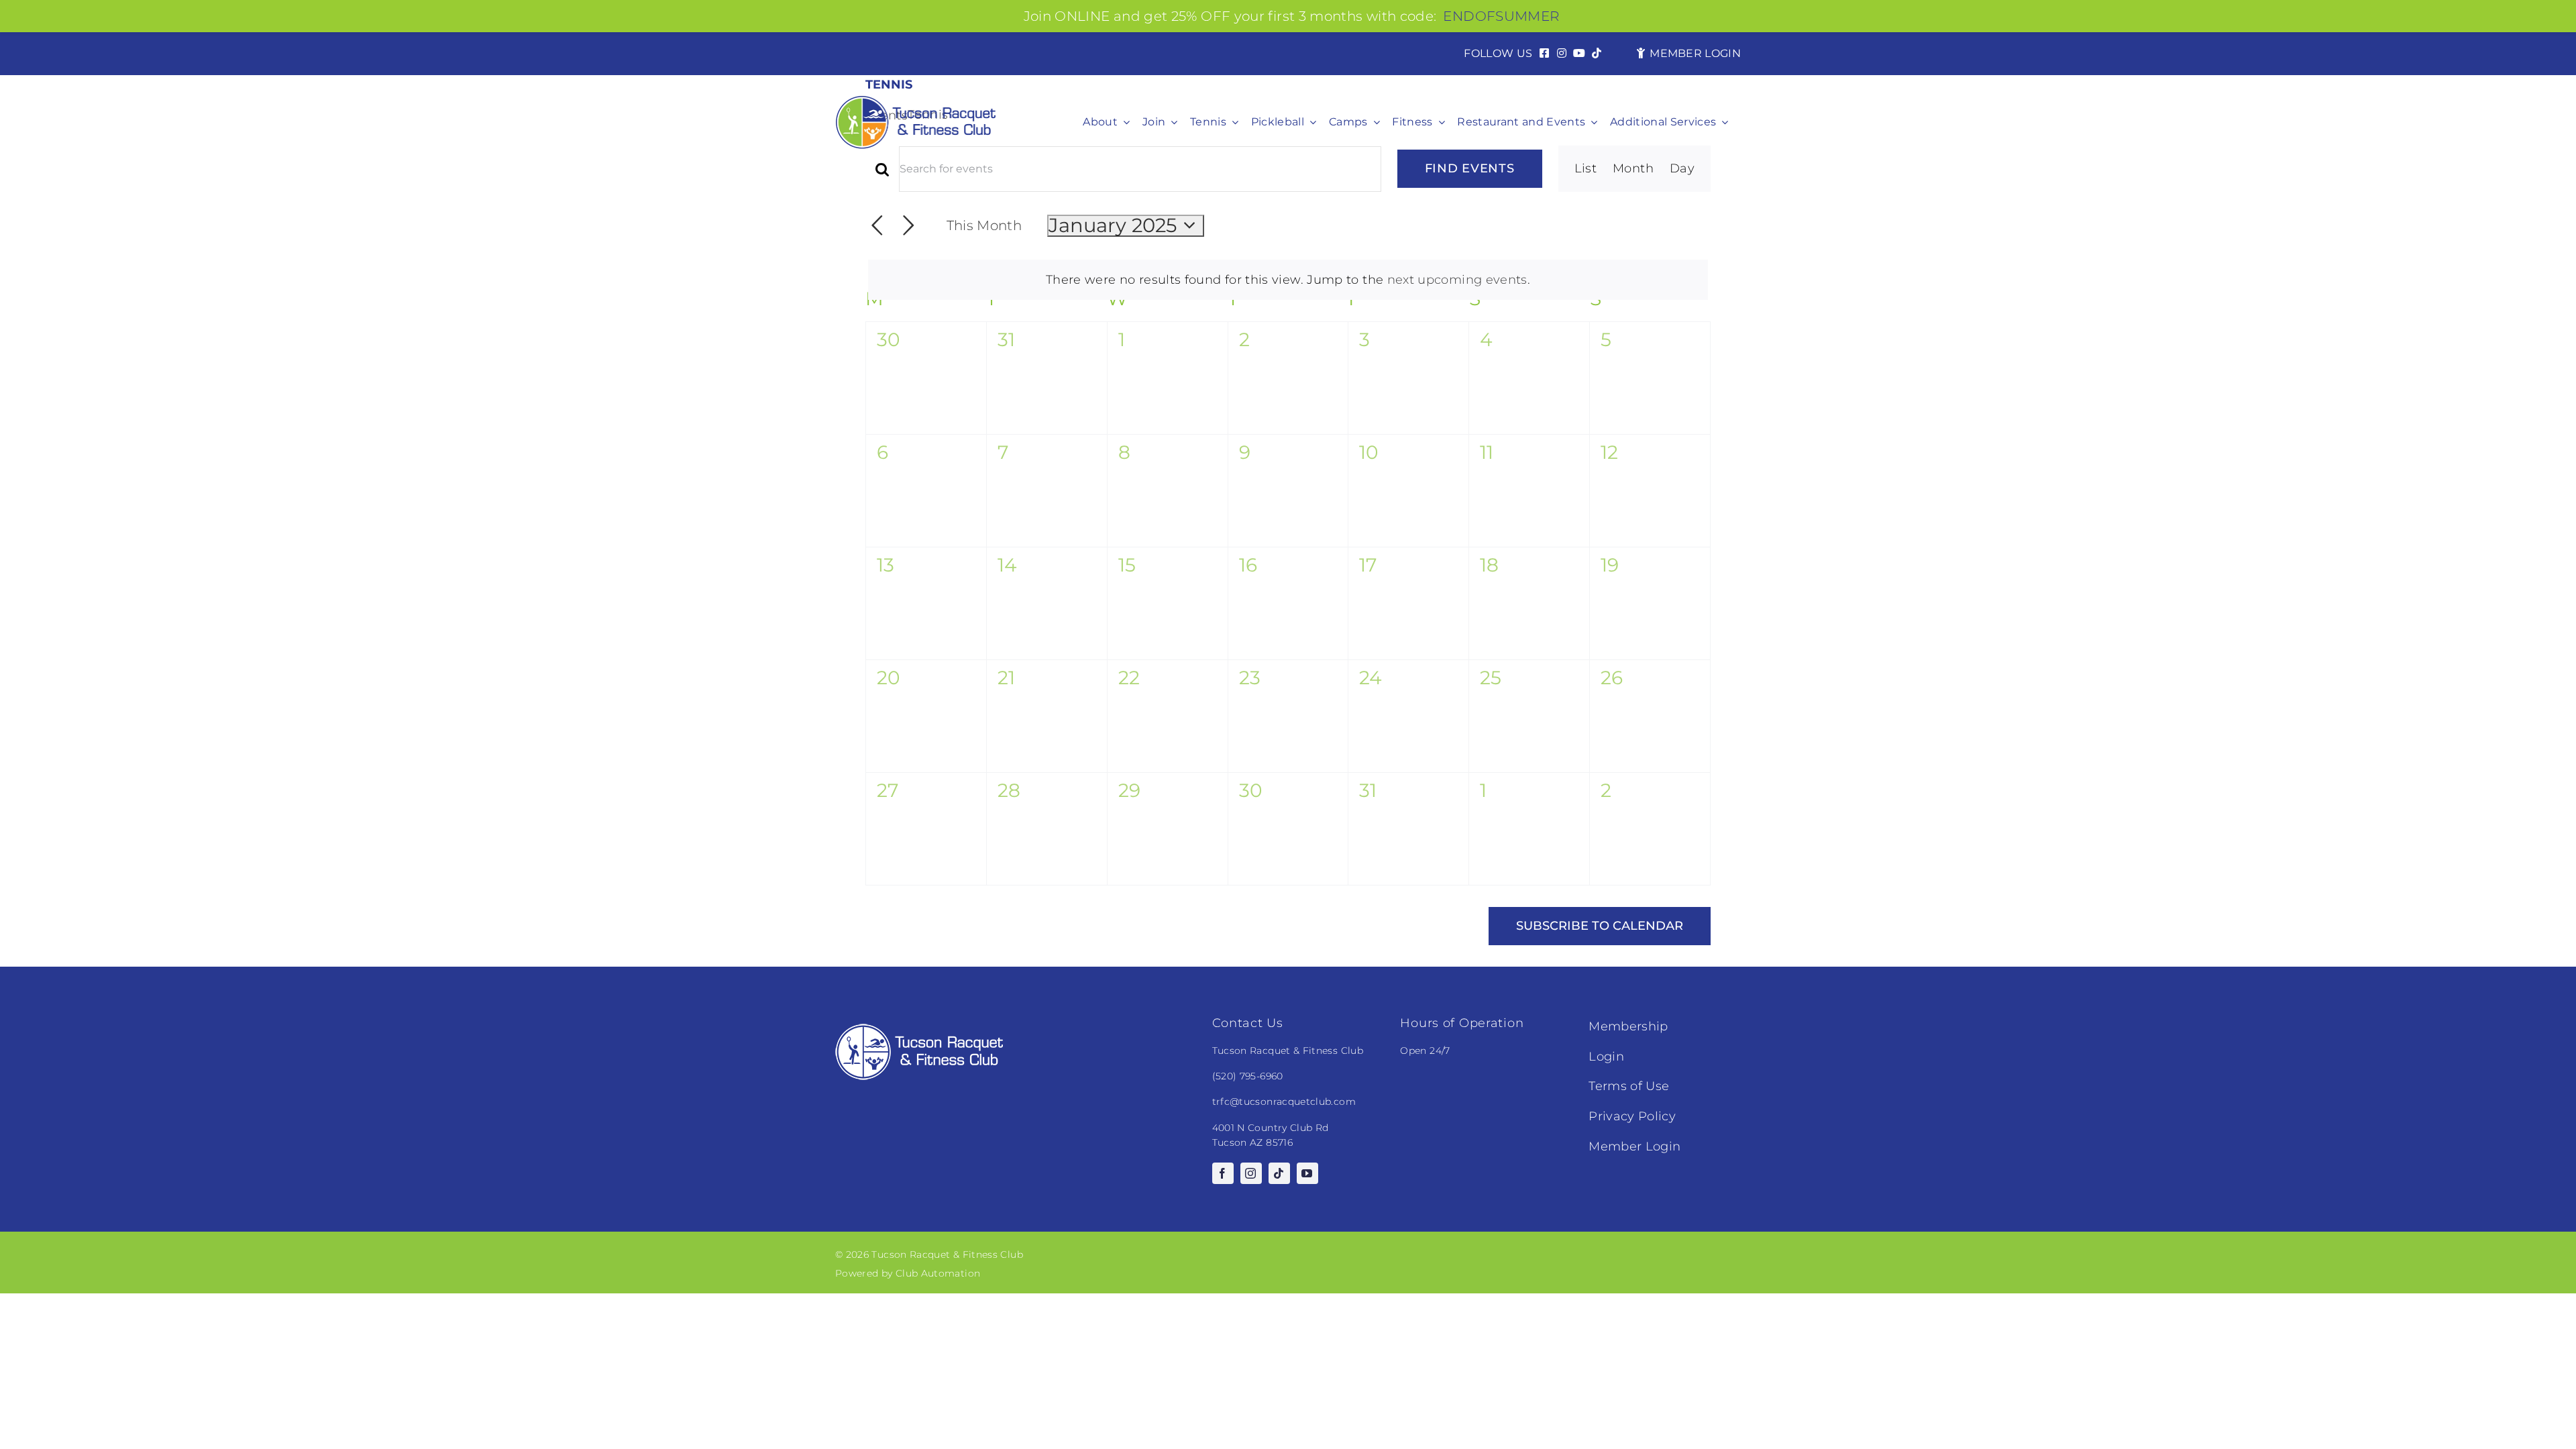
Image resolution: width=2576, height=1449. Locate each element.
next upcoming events (1457, 280)
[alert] (1288, 280)
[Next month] (909, 226)
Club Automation (938, 1273)
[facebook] (1223, 1173)
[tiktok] (1279, 1173)
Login (1606, 1057)
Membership (1628, 1026)
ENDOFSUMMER (1501, 16)
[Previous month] (877, 226)
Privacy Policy (1632, 1116)
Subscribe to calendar (1600, 926)
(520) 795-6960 (1248, 1076)
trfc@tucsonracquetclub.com (1284, 1102)
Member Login (1634, 1146)
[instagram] (1251, 1173)
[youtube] (1307, 1173)
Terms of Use (1629, 1086)
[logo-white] (919, 1030)
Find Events (1470, 168)
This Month (984, 225)
